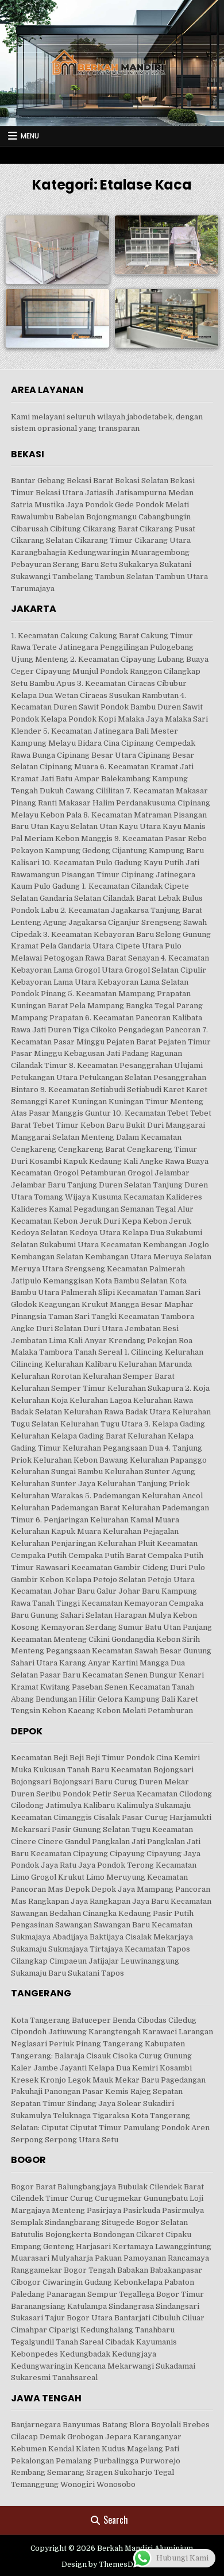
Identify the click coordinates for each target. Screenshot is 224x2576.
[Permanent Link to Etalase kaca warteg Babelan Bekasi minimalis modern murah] (167, 244)
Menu (30, 136)
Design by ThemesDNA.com (112, 2565)
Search (116, 2520)
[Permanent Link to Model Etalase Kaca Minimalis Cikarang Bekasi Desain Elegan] (57, 249)
